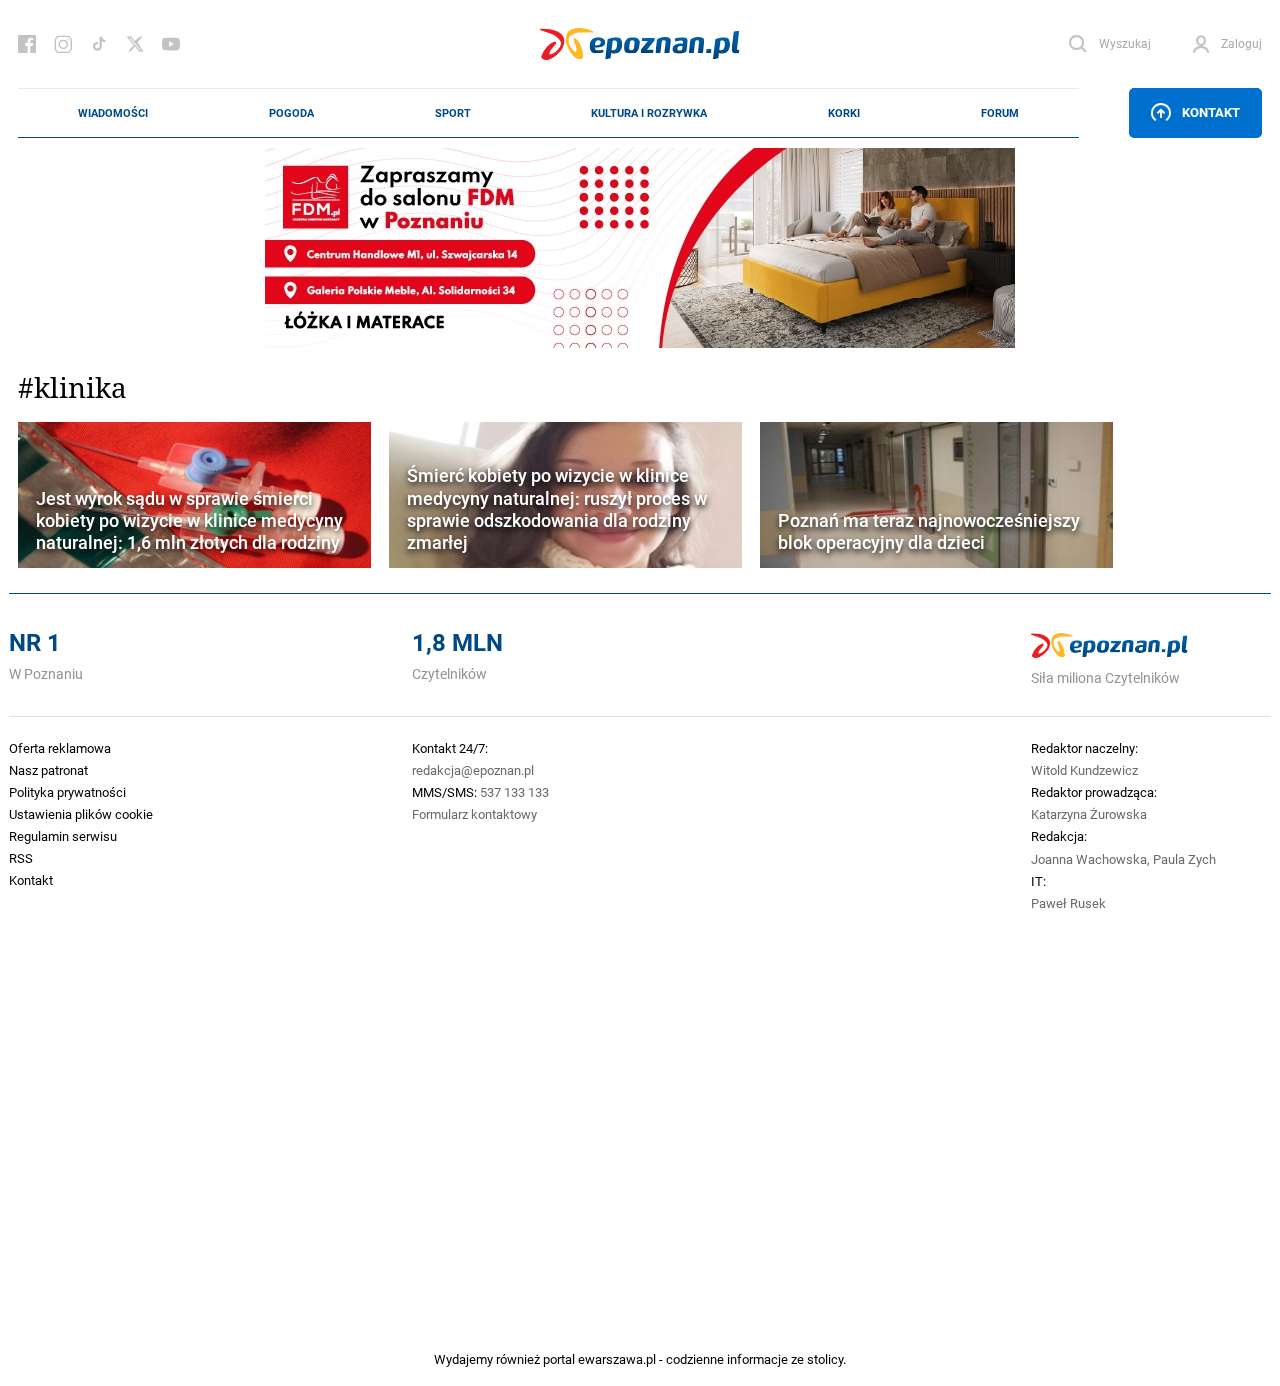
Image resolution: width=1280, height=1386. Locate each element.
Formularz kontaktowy (474, 814)
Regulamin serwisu (63, 836)
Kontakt (1211, 112)
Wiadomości (113, 113)
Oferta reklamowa (60, 748)
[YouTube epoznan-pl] (171, 44)
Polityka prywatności (67, 792)
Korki (844, 113)
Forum (1000, 113)
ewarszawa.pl (617, 1359)
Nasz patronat (48, 770)
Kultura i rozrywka (649, 113)
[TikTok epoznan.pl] (99, 44)
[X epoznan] (135, 44)
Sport (453, 113)
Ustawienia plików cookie (81, 814)
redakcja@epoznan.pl (473, 770)
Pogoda (291, 113)
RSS (21, 858)
